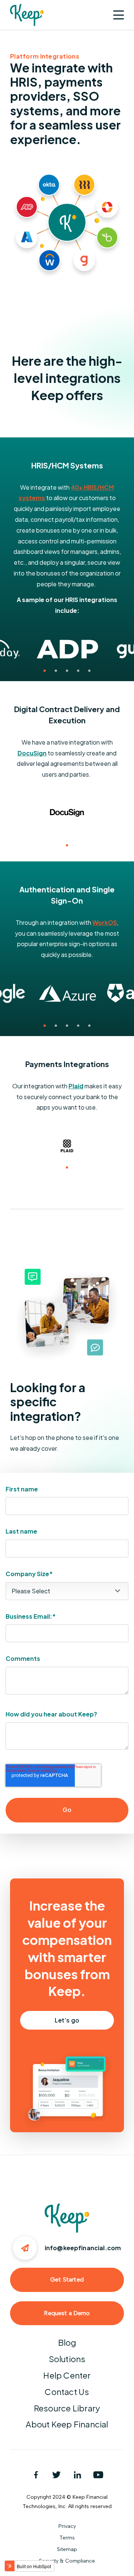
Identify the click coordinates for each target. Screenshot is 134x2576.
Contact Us (67, 2392)
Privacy (67, 2526)
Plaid (76, 1086)
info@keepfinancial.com (83, 2248)
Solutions (67, 2359)
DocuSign (32, 753)
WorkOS (105, 922)
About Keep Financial (67, 2424)
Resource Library (67, 2408)
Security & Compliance (67, 2561)
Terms (67, 2538)
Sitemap (67, 2549)
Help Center (67, 2375)
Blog (67, 2342)
